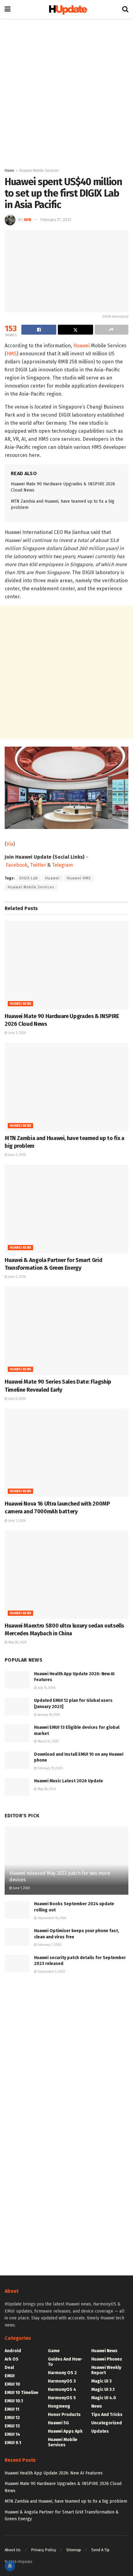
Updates (100, 2431)
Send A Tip (100, 2550)
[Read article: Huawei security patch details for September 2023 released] (17, 1964)
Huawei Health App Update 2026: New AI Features (54, 2473)
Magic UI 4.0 (104, 2398)
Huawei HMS (79, 878)
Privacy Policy (43, 2550)
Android (13, 2351)
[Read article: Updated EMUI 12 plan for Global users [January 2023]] (17, 1706)
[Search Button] (125, 9)
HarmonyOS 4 (62, 2390)
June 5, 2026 (17, 1033)
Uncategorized (107, 2423)
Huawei (82, 346)
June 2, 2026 (17, 1277)
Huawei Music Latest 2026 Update (69, 1781)
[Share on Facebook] (39, 330)
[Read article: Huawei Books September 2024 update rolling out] (17, 1910)
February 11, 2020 (50, 1768)
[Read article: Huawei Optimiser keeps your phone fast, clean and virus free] (17, 1937)
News (97, 2406)
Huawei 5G (58, 2423)
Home (9, 171)
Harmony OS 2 (62, 2373)
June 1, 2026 (16, 1521)
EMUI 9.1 (13, 2443)
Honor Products (64, 2415)
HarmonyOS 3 (62, 2381)
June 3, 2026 (17, 1155)
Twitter (38, 865)
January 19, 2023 (48, 1715)
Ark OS (12, 2359)
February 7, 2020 (49, 1945)
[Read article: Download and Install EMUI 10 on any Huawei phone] (17, 1760)
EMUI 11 (12, 2409)
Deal (9, 2368)
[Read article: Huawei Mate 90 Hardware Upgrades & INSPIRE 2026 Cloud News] (66, 965)
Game (54, 2351)
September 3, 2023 (51, 1972)
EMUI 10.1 (14, 2401)
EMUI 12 (12, 2418)
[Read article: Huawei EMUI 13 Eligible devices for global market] (17, 1733)
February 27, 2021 (56, 220)
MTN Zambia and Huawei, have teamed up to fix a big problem (66, 2501)
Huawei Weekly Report (106, 2370)
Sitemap (74, 2550)
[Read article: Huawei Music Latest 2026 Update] (17, 1787)
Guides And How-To (65, 2362)
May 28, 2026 (17, 1642)
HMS (12, 354)
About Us (13, 2550)
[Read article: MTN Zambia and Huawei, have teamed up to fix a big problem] (66, 1087)
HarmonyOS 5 (62, 2398)
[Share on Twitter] (75, 330)
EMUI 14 (12, 2434)
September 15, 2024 (51, 1918)
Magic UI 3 (101, 2381)
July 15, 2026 (46, 1688)
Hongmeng (59, 2406)
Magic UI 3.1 (103, 2390)
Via (10, 844)
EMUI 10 (12, 2384)
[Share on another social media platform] (112, 330)
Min (28, 220)
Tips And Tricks (107, 2415)
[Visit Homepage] (66, 9)
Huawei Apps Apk (65, 2431)
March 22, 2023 (48, 1741)
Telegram (62, 865)
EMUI (10, 2376)
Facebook (17, 865)
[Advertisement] (66, 91)
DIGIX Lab (29, 878)
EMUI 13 (12, 2426)
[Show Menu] (8, 9)
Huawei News (20, 1004)
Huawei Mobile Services (39, 171)
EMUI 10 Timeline (21, 2393)
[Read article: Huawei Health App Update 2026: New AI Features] (17, 1680)
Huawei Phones (107, 2359)
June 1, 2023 (21, 1888)
